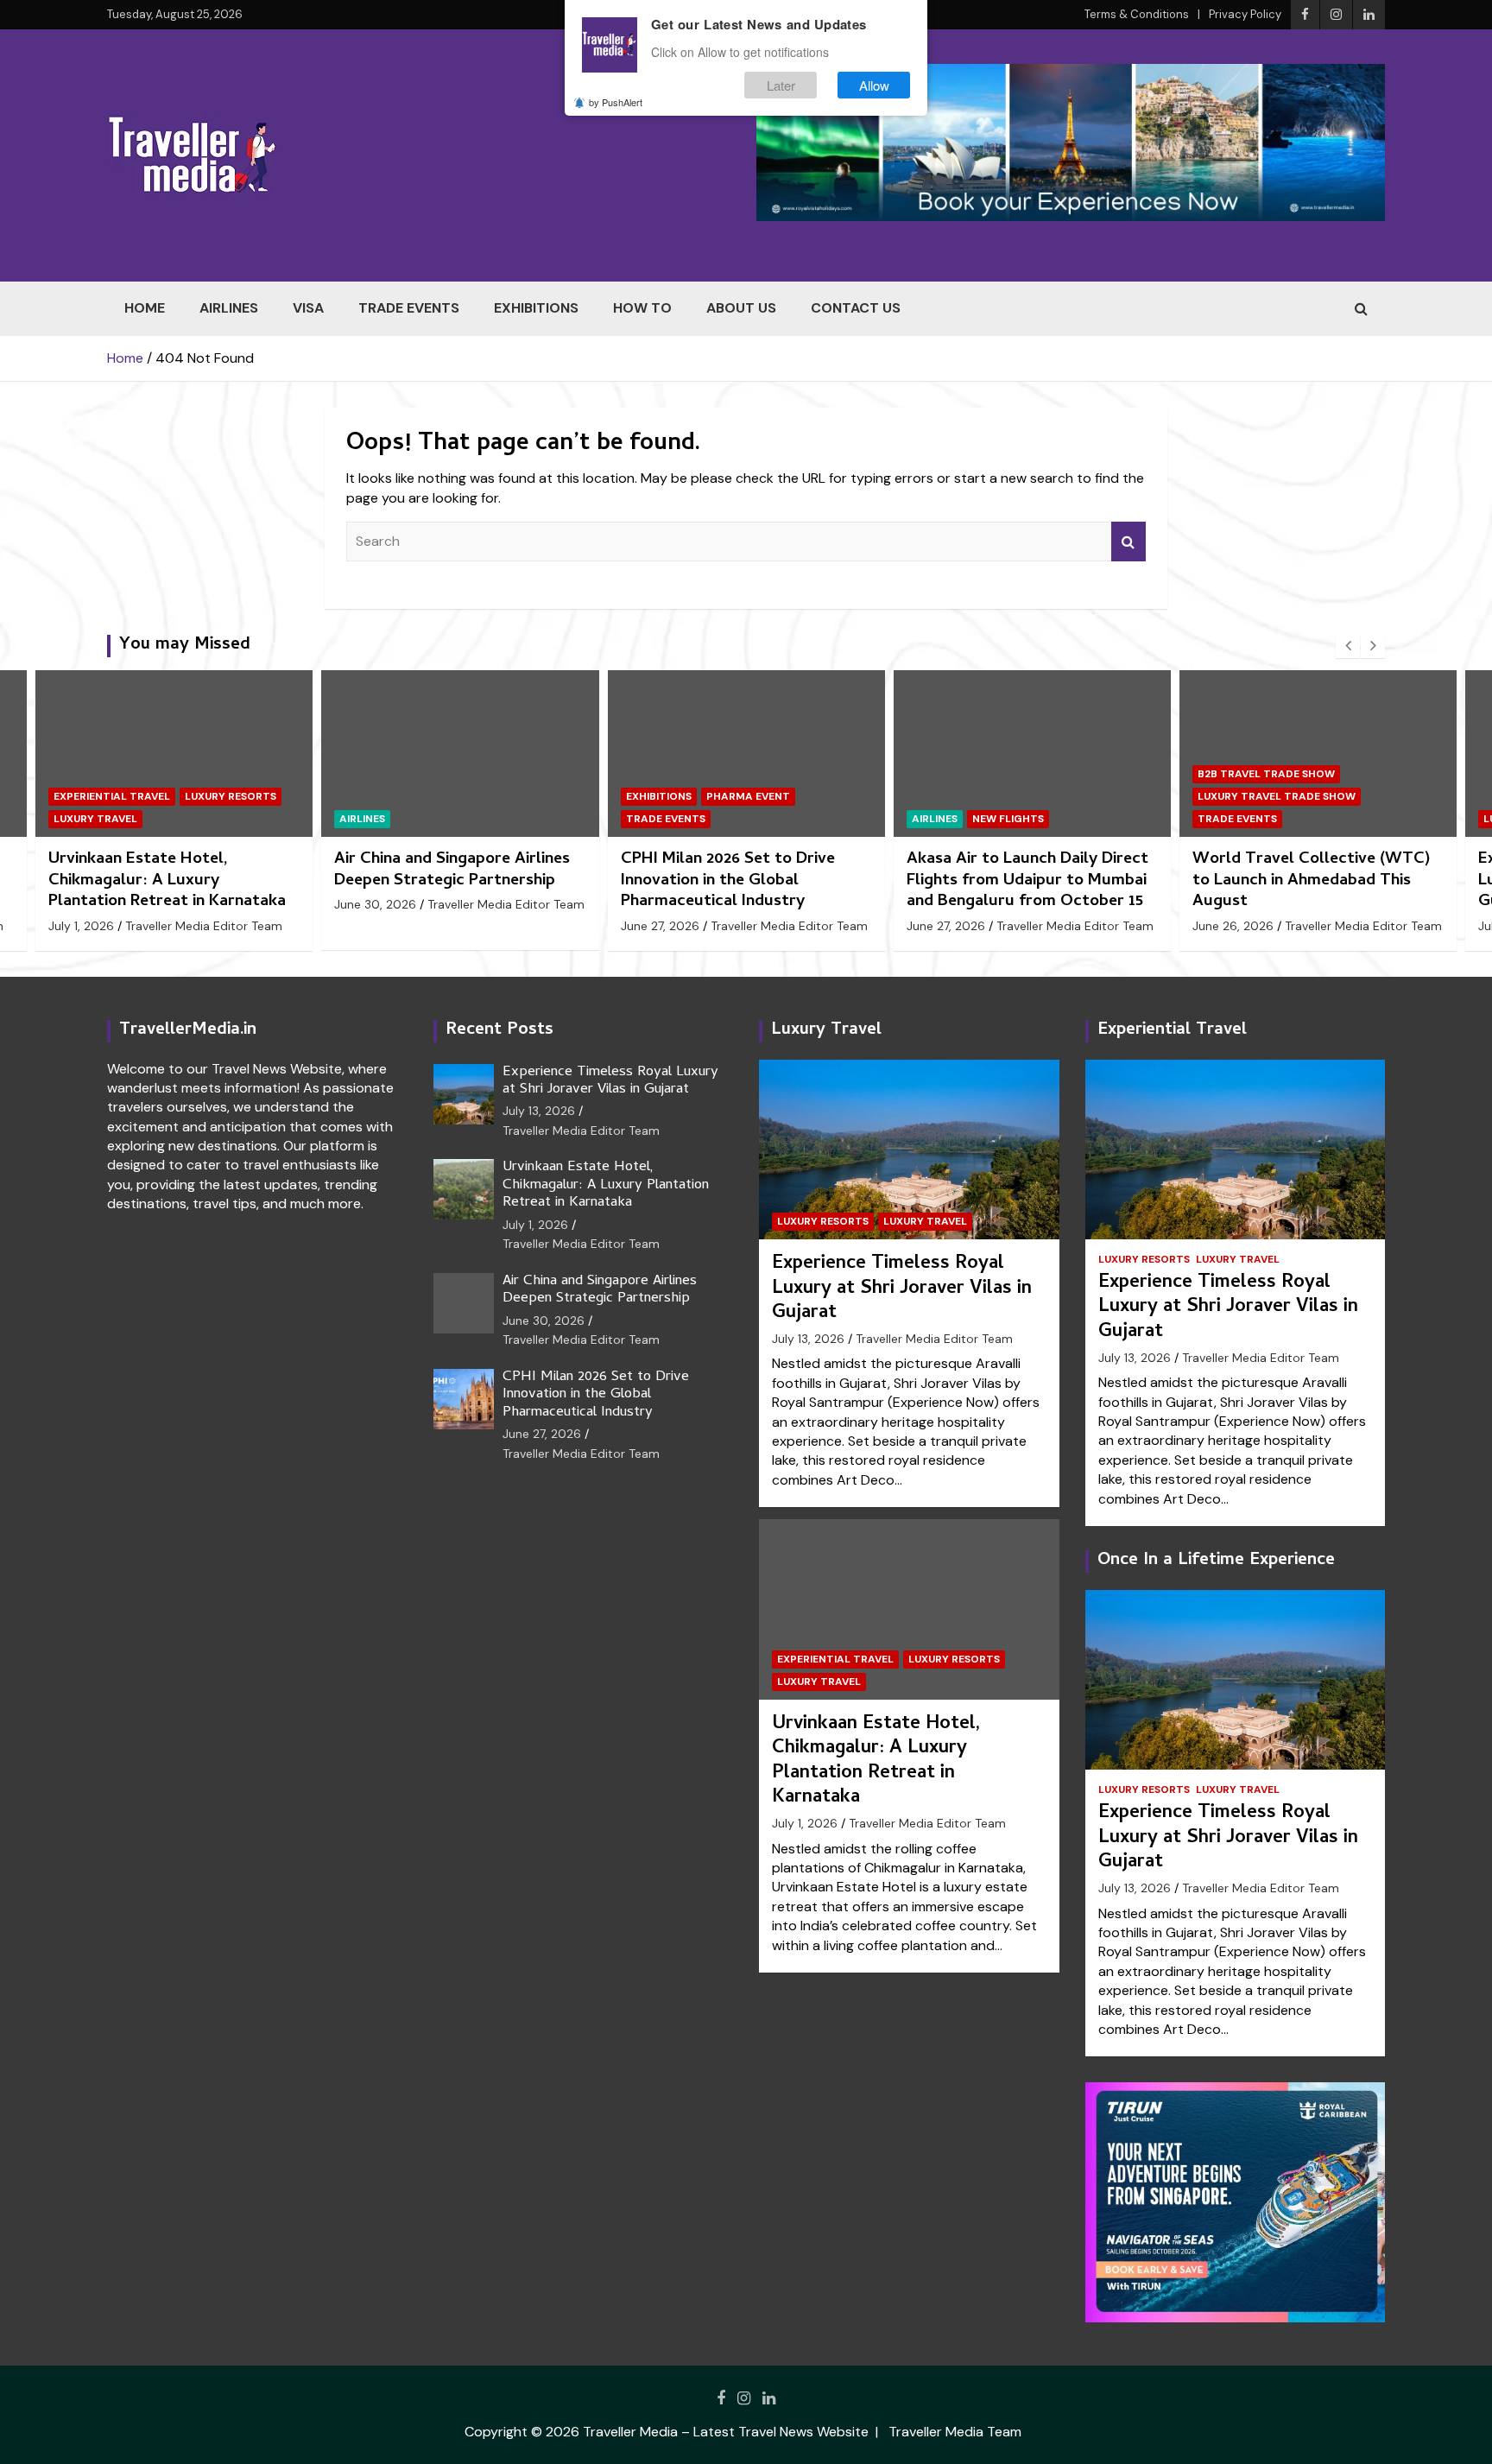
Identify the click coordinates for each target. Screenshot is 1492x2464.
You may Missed (185, 646)
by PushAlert (616, 102)
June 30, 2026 (89, 904)
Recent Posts (499, 1031)
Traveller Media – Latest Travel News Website (726, 2432)
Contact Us (856, 308)
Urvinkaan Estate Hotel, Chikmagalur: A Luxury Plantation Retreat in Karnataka (606, 1185)
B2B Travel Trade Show (980, 774)
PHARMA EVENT (462, 796)
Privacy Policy (1245, 14)
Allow (874, 85)
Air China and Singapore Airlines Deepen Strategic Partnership (166, 871)
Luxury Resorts (1243, 819)
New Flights (722, 819)
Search (1128, 542)
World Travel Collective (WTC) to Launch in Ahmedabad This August (1026, 881)
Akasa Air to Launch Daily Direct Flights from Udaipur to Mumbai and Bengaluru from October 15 (742, 881)
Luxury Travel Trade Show (991, 796)
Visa (308, 308)
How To (642, 308)
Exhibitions (536, 308)
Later (781, 85)
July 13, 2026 (1229, 926)
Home (145, 308)
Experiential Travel (835, 1659)
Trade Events (409, 308)
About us (741, 308)
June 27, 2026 (374, 926)
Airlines (229, 308)
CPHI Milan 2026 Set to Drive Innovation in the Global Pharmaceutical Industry (442, 881)
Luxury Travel (1346, 819)
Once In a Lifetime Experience (1216, 1561)
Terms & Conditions (1137, 14)
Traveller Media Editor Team (220, 904)
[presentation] (1348, 646)
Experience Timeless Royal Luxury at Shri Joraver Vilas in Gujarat (1304, 881)
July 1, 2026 (535, 1225)
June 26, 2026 (947, 926)
